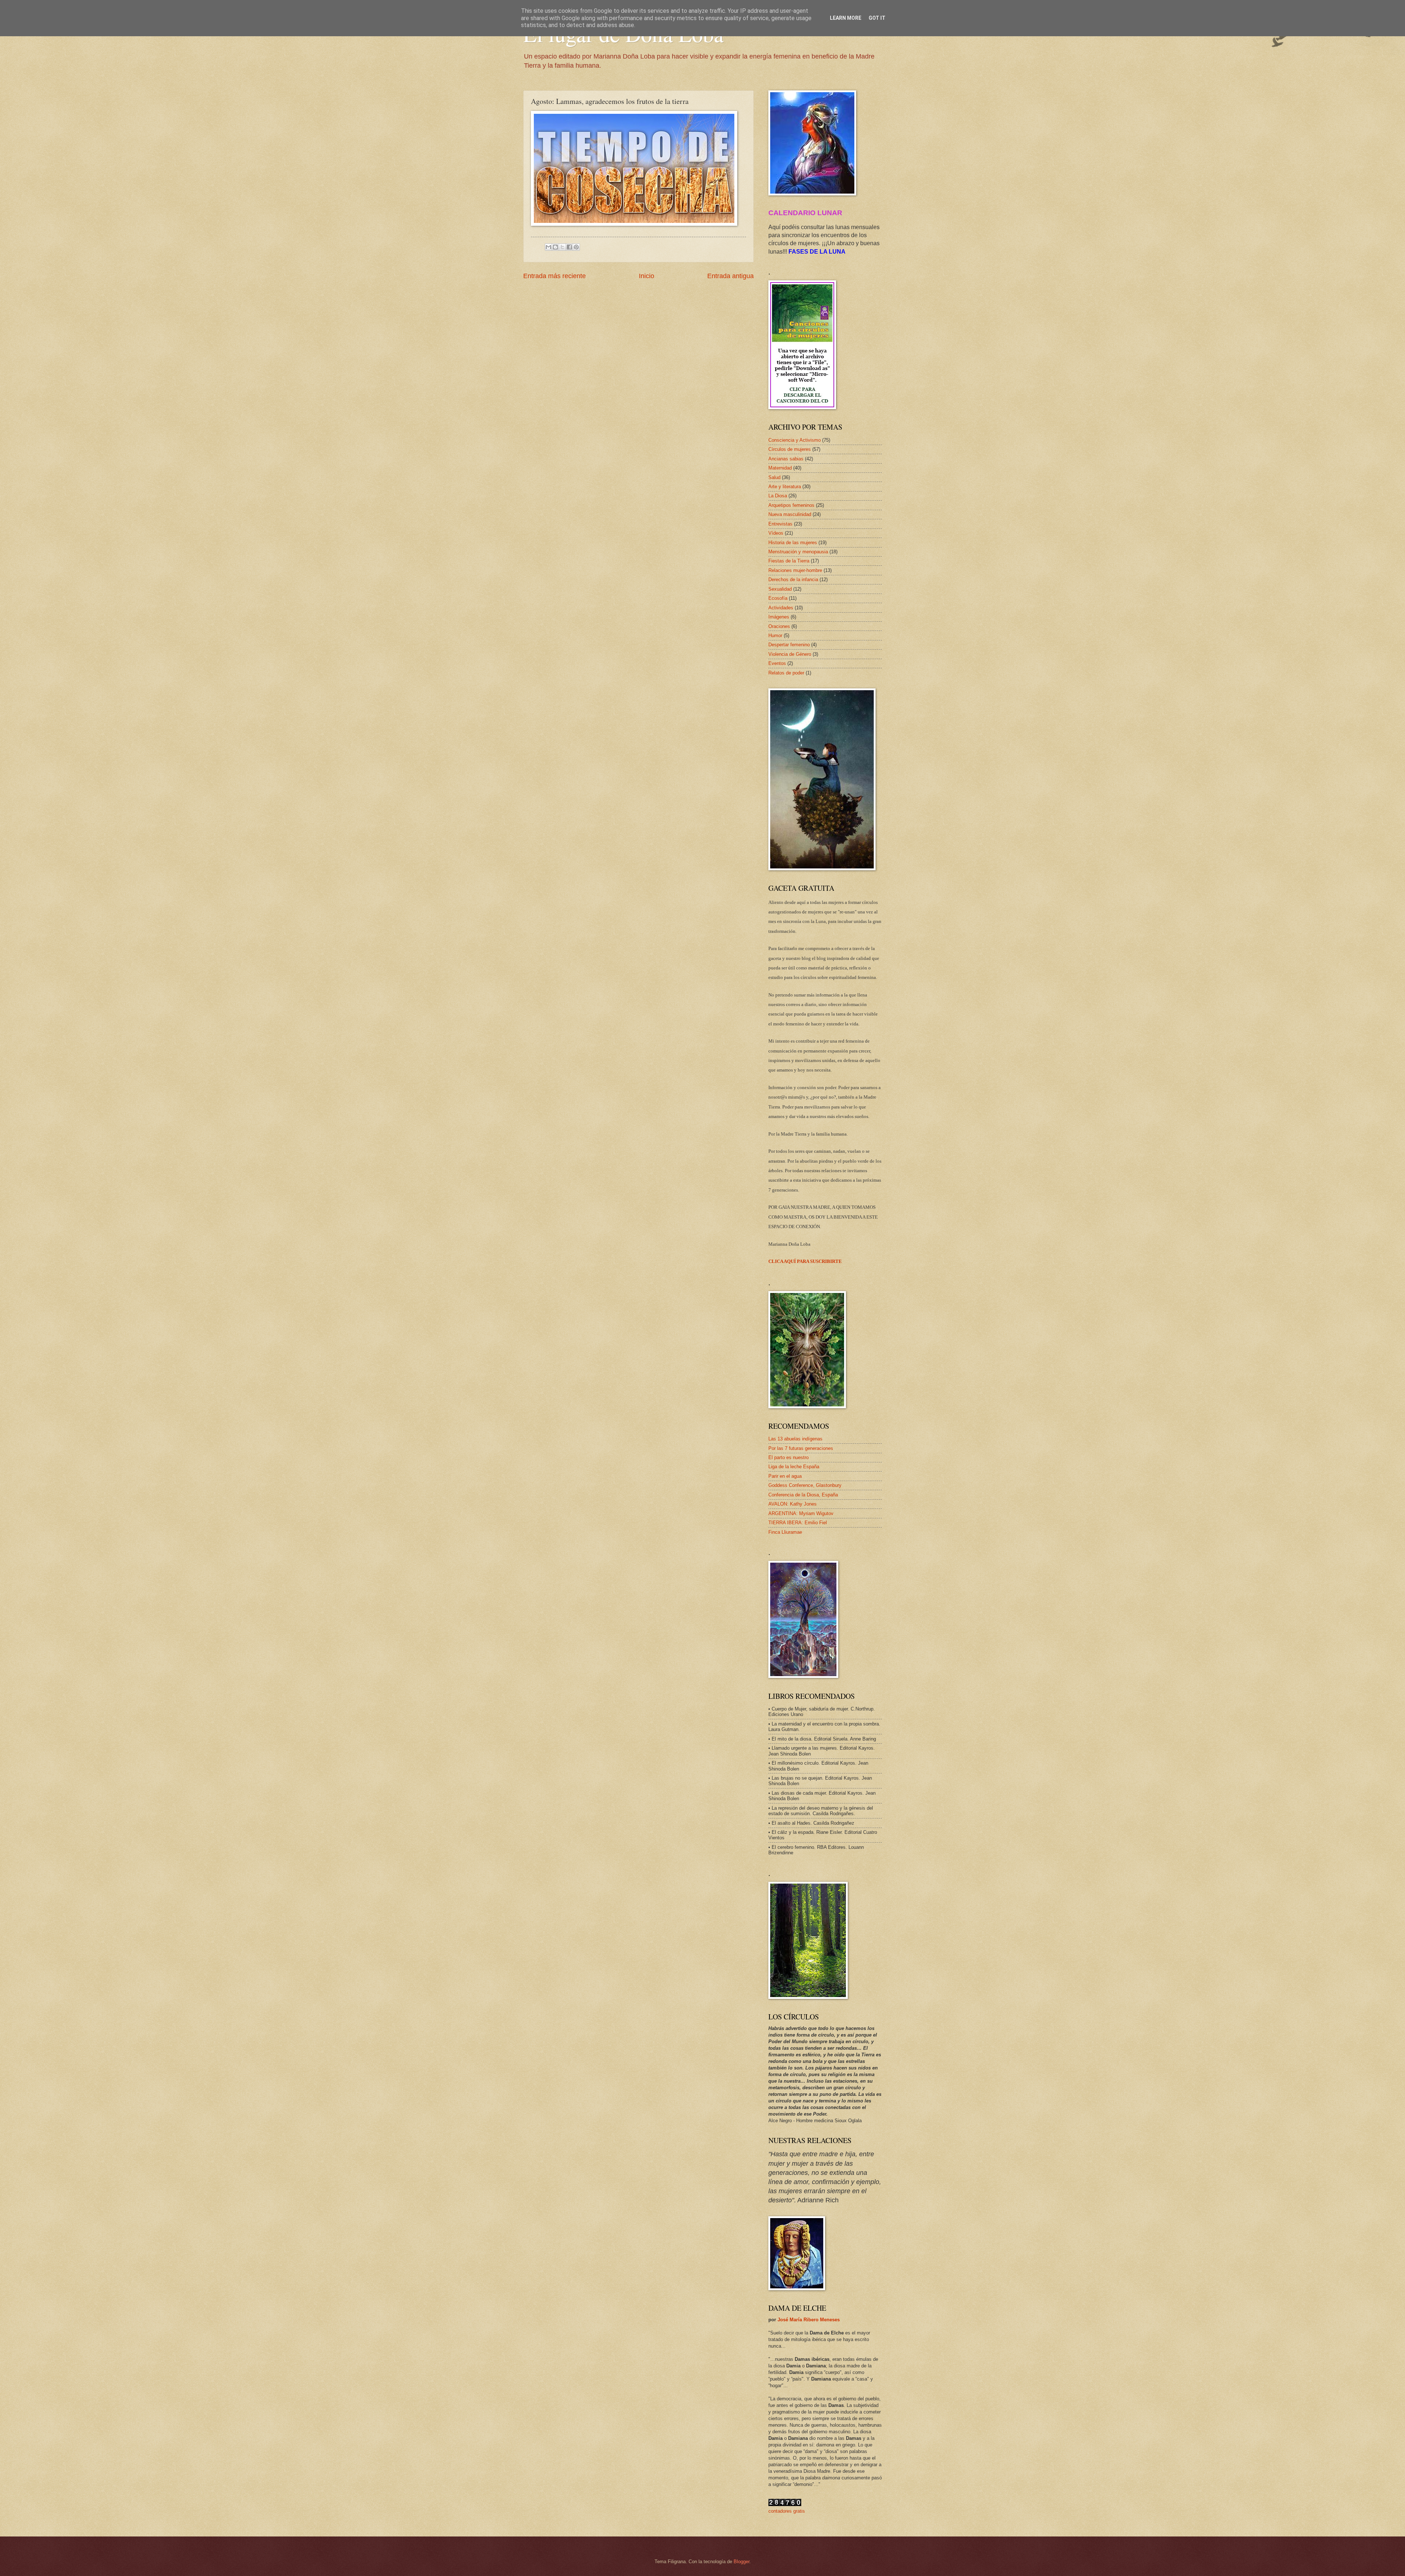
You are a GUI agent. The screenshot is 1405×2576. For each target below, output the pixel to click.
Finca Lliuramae (785, 1532)
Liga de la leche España (794, 1467)
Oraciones (779, 626)
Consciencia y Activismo (795, 440)
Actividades (781, 608)
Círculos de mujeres (790, 449)
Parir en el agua (785, 1476)
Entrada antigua (730, 276)
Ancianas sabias (786, 459)
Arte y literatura (785, 487)
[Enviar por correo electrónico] (548, 247)
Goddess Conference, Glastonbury (805, 1485)
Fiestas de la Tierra (789, 561)
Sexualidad (780, 589)
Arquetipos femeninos (791, 505)
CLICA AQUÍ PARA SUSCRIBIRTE (805, 1261)
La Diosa (778, 496)
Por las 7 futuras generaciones (801, 1448)
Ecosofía (778, 598)
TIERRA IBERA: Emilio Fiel (798, 1523)
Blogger (741, 2562)
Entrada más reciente (554, 276)
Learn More (846, 18)
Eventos (777, 663)
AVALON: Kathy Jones (793, 1504)
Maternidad (780, 468)
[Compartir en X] (562, 247)
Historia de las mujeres (793, 543)
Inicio (647, 276)
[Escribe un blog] (555, 247)
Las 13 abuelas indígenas (795, 1439)
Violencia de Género (790, 654)
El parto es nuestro (788, 1457)
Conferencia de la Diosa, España (803, 1495)
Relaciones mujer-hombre (795, 570)
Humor (775, 635)
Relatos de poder (786, 673)
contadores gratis (787, 2511)
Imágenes (779, 617)
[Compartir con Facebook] (569, 247)
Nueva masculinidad (790, 514)
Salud (774, 477)
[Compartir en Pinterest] (576, 247)
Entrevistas (780, 524)
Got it (877, 18)
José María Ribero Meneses (809, 2320)
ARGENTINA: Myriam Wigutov (801, 1513)
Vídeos (776, 533)
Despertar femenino (789, 645)
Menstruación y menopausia (798, 552)
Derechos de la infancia (793, 579)
